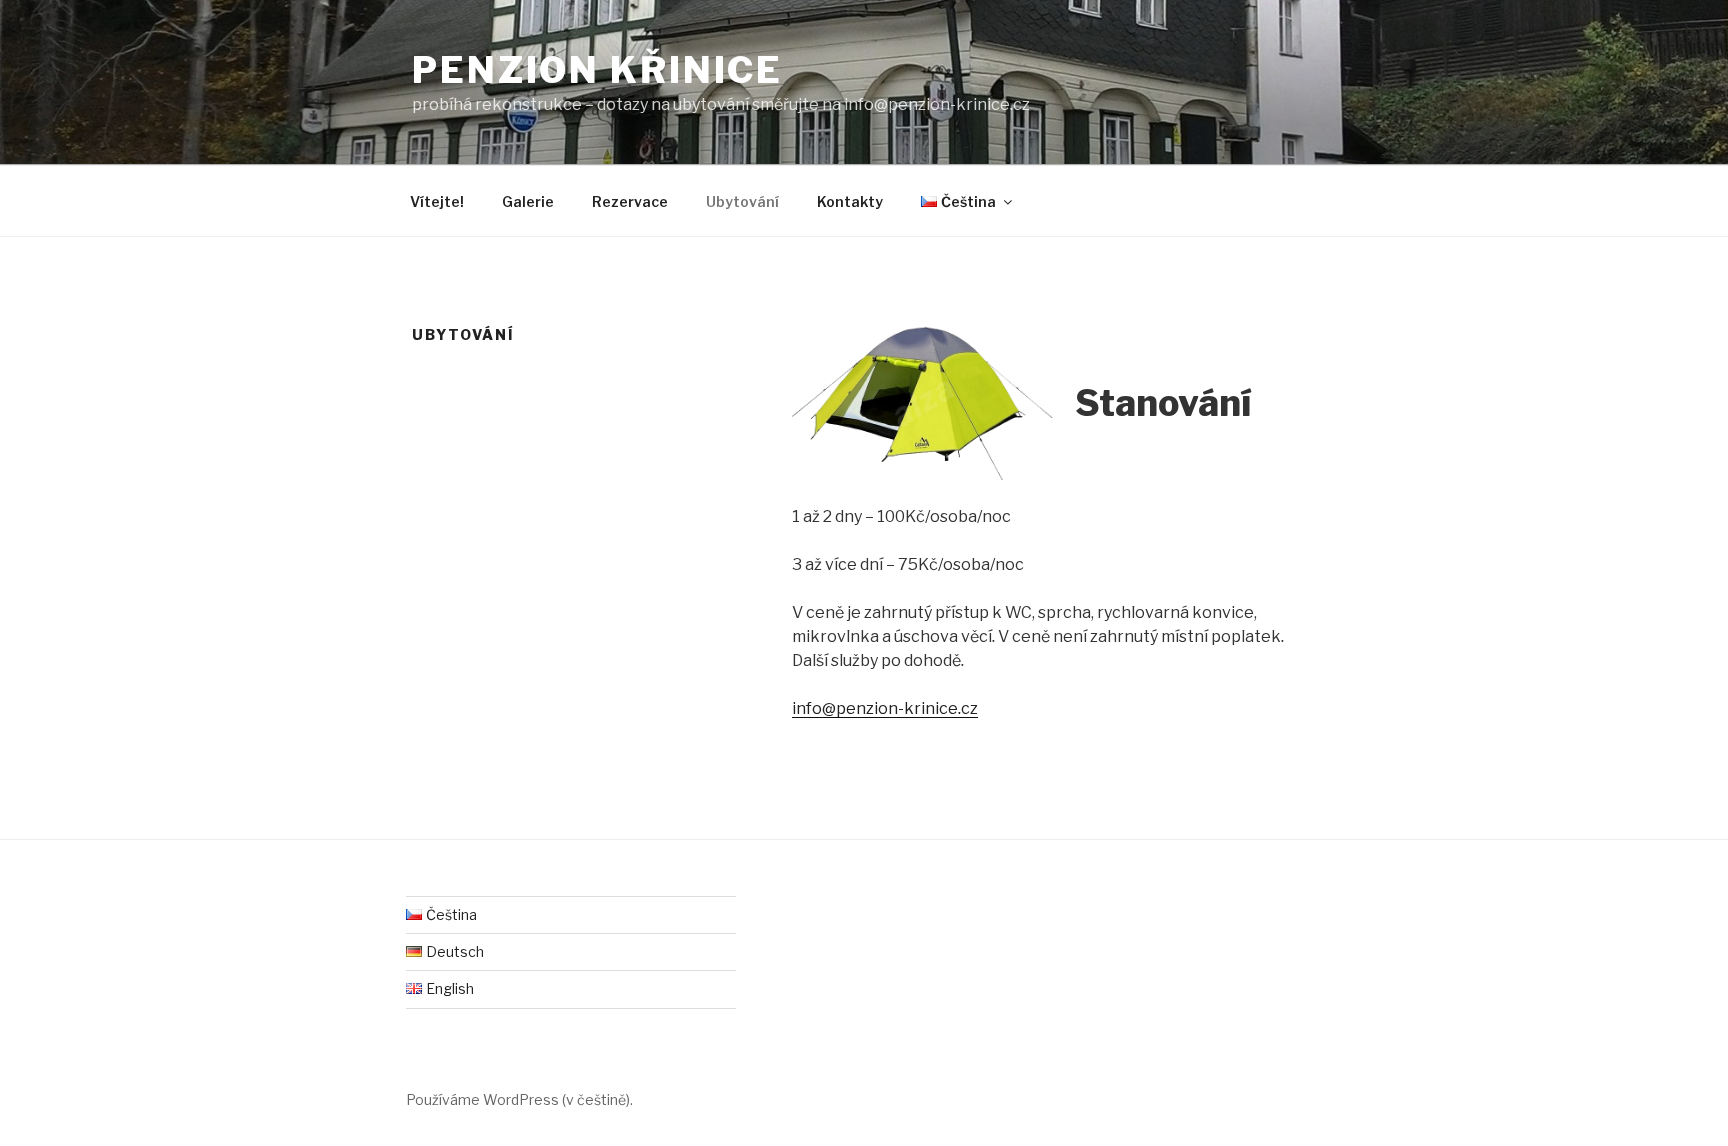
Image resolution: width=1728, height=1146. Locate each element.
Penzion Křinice (597, 70)
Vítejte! (437, 201)
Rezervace (630, 201)
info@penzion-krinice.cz (885, 708)
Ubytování (742, 201)
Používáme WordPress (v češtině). (519, 1099)
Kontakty (850, 201)
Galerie (528, 201)
